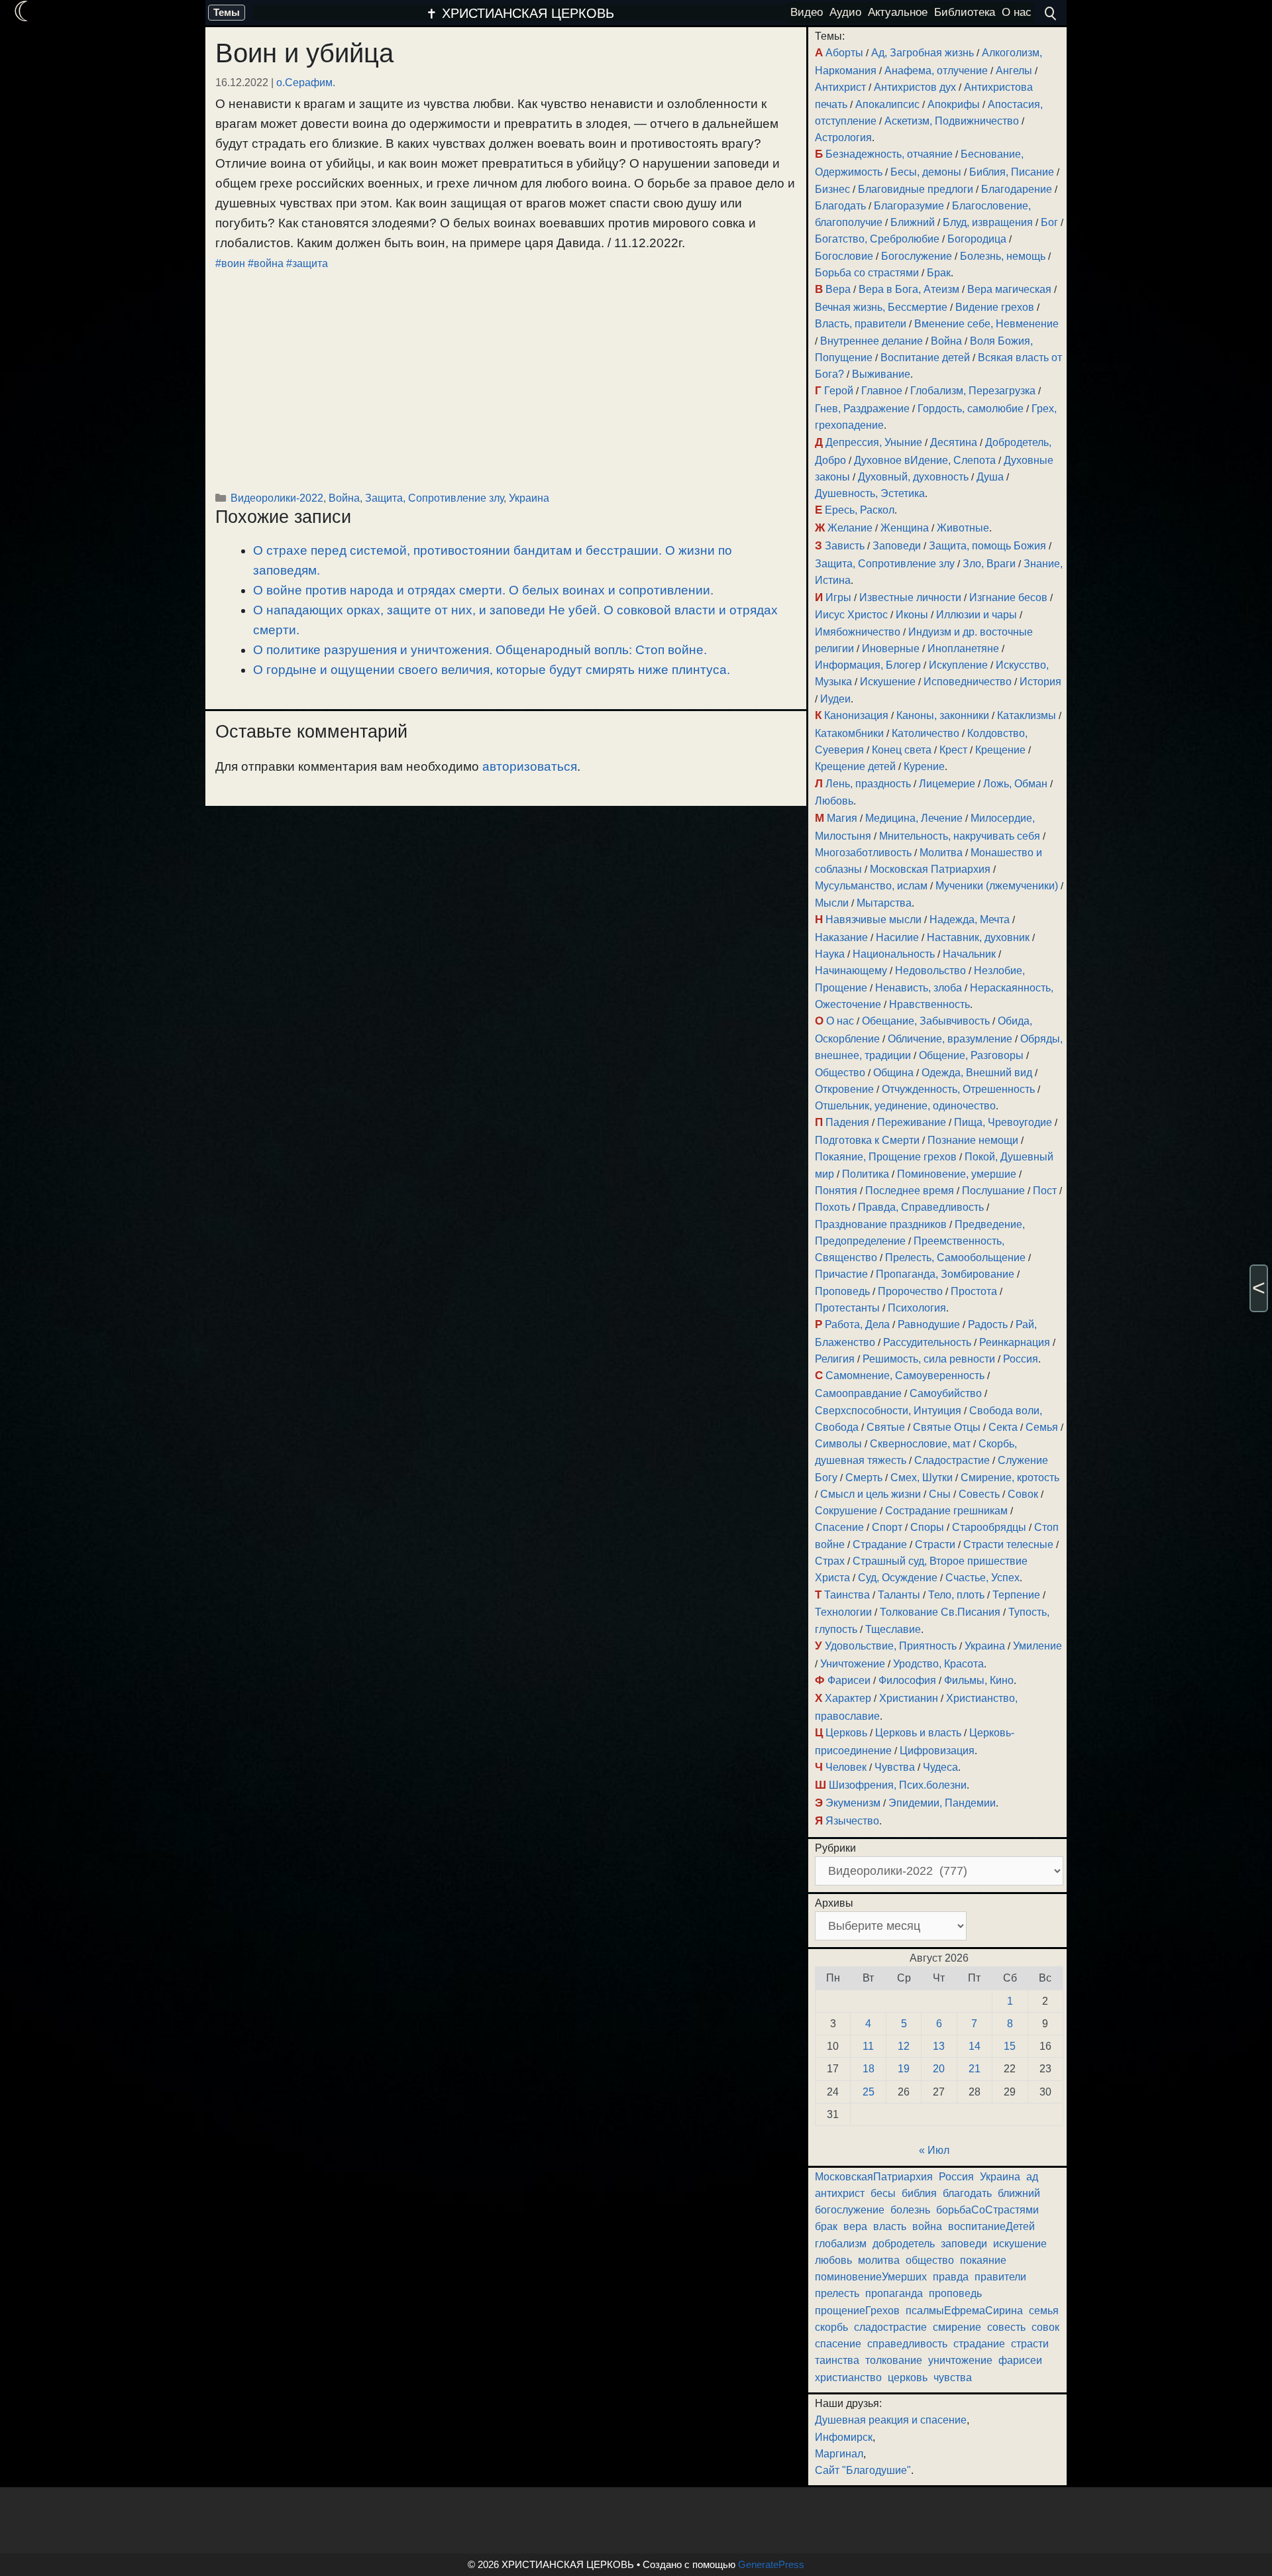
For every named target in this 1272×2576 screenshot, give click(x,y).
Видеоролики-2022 (277, 498)
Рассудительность (927, 1342)
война (927, 2226)
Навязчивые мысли (874, 920)
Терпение (1016, 1595)
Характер (848, 1698)
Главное (882, 391)
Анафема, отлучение (936, 71)
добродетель (904, 2244)
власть (890, 2226)
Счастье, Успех (982, 1578)
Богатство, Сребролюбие (877, 239)
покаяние (983, 2260)
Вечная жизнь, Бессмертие (881, 307)
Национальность (894, 954)
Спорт (887, 1527)
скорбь (831, 2327)
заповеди (964, 2244)
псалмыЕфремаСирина (964, 2311)
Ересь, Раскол (860, 510)
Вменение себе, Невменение (986, 324)
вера (855, 2226)
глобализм (841, 2244)
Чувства (895, 1767)
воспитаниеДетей (991, 2226)
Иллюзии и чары (977, 615)
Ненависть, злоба (919, 988)
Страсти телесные (1008, 1544)
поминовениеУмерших (871, 2277)
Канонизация (856, 715)
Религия (835, 1359)
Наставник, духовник (978, 937)
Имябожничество (858, 632)
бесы (883, 2193)
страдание (979, 2344)
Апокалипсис (887, 104)
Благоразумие (909, 206)
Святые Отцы (947, 1427)
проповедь (955, 2293)
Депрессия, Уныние (874, 442)
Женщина (905, 528)
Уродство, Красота (938, 1664)
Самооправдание (858, 1393)
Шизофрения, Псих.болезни (898, 1785)
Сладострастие (952, 1460)
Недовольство (930, 971)
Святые (886, 1427)
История (1040, 682)
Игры (838, 597)
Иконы (912, 615)
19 (904, 2069)
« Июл (934, 2150)
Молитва (941, 853)
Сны (940, 1494)
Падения (847, 1122)
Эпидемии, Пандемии (942, 1803)
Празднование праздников (881, 1224)
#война (266, 263)
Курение (924, 766)
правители (1000, 2277)
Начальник (969, 954)
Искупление (958, 665)
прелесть (837, 2293)
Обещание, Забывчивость (926, 1021)
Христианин (909, 1698)
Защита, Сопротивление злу (434, 498)
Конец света (902, 750)
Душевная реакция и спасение (891, 2420)
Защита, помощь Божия (987, 546)
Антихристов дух (915, 87)
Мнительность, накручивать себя (960, 836)
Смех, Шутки (922, 1478)
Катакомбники (849, 733)
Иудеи (835, 699)
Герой (839, 391)
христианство (848, 2378)
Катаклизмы (1027, 715)
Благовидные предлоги (916, 189)
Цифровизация (937, 1751)
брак (826, 2226)
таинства (837, 2360)
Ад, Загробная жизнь (923, 53)
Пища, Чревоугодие (1003, 1122)
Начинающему (851, 971)
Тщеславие (893, 1629)
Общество (840, 1073)
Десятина (954, 442)
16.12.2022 (242, 82)
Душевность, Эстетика (870, 493)
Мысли (832, 903)
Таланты (899, 1595)
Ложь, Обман (1015, 784)
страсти (1030, 2344)
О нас (840, 1021)
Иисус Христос (851, 615)
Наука (830, 954)
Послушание (993, 1191)
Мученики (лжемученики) (997, 886)
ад (1032, 2177)
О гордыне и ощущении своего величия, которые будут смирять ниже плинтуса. (492, 670)
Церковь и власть (918, 1733)
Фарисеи (849, 1680)
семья (1044, 2311)
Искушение (888, 682)
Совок (1023, 1494)
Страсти (935, 1544)
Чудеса (940, 1767)
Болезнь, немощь (1003, 256)
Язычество (852, 1821)
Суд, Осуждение (898, 1578)
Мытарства (884, 903)
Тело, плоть (956, 1595)
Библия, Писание (1012, 172)
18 (869, 2069)
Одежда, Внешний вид (977, 1073)
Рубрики (835, 1848)
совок (1045, 2327)
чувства (953, 2378)
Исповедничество (968, 682)
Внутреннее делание (872, 341)
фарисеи (1020, 2360)
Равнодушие (929, 1324)
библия (919, 2193)
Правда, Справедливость (921, 1207)
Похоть (832, 1207)
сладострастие (890, 2327)
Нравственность (929, 1004)
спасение (838, 2344)
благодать (967, 2193)
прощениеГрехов (857, 2311)
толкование (894, 2360)
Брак (939, 273)
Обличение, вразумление (950, 1039)
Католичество (926, 733)
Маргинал (839, 2454)
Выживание (881, 374)
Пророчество (910, 1291)
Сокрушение (846, 1511)
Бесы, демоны (926, 172)
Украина (529, 498)
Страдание (880, 1544)
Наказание (841, 937)
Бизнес (832, 189)
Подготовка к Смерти (867, 1140)
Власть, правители (861, 324)
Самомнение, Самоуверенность (905, 1375)
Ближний (913, 222)
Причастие (841, 1274)
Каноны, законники (943, 715)
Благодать (840, 206)
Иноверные (891, 648)
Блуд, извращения (988, 222)
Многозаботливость (863, 853)
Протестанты (847, 1308)
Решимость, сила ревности (929, 1359)
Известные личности (910, 597)
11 (868, 2046)
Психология (917, 1308)
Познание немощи (973, 1140)
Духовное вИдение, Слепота (925, 460)
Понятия (836, 1191)
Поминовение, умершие (957, 1174)
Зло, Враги (989, 564)
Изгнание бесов (1008, 597)
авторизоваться (530, 766)
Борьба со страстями (867, 273)
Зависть (845, 546)
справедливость (907, 2344)
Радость (988, 1324)
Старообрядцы (989, 1527)
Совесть (979, 1494)
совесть (1006, 2327)
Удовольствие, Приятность (891, 1646)
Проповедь (842, 1291)
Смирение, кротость (1010, 1478)
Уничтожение (853, 1664)
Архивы (834, 1903)
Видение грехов (995, 307)
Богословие (844, 256)
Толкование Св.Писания (940, 1612)
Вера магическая (1009, 289)
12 (904, 2046)
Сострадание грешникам (946, 1511)
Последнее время (910, 1191)
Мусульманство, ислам (871, 886)
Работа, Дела (857, 1324)
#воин (230, 263)
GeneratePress (771, 2564)
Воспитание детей (925, 358)
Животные (963, 528)
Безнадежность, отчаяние (889, 154)
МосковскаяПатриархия (874, 2177)
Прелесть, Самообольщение (955, 1258)
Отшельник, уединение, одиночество (905, 1106)
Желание (850, 528)
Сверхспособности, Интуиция (888, 1411)
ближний (1019, 2193)
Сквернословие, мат (920, 1444)
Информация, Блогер (868, 665)
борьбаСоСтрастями (987, 2210)
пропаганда (894, 2293)
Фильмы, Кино (979, 1680)
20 (939, 2069)
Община (893, 1073)
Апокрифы (954, 104)
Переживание (912, 1122)
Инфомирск (844, 2437)
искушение (1020, 2244)
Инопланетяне (963, 648)
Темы (227, 12)
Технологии (843, 1612)
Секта (1003, 1427)
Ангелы (1014, 71)
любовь (833, 2260)
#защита (307, 263)
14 (975, 2046)
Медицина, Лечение (914, 818)
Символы (838, 1444)
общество (930, 2260)
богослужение (850, 2210)
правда (951, 2277)
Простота (974, 1291)
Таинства (847, 1595)
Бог (1049, 222)
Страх (830, 1561)
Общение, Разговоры (971, 1055)
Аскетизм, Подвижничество (952, 121)
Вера (838, 289)
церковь (908, 2378)
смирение (957, 2327)
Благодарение (1017, 189)
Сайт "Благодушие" (863, 2470)
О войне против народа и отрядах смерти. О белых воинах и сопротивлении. (483, 590)
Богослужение (917, 256)
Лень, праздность (868, 784)
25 (869, 2092)
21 (975, 2069)
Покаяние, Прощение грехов (886, 1157)
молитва (879, 2260)
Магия (842, 818)
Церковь (846, 1733)
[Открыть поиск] (1051, 13)
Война (344, 498)
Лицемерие (947, 784)
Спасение (839, 1527)
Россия (1021, 1359)
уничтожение (960, 2360)
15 (1010, 2046)
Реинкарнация (1015, 1342)
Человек (846, 1767)
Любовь (834, 801)
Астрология (843, 138)
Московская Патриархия (930, 869)
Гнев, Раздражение (862, 409)
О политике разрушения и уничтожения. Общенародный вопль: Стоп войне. (480, 650)
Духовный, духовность (913, 477)
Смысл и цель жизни (871, 1494)
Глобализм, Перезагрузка (973, 391)
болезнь (910, 2210)
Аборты (844, 53)
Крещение (1000, 750)
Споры (927, 1527)
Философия (907, 1680)
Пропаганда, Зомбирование (945, 1274)
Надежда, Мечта (970, 920)
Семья (1042, 1427)
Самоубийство (946, 1393)
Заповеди (897, 546)
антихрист (840, 2193)
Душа (990, 477)
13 (939, 2046)
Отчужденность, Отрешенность (958, 1089)
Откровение (844, 1089)
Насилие (897, 937)
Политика (866, 1174)
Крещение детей (855, 766)
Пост (1045, 1191)
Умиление (1037, 1646)
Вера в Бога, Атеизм (909, 289)
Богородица (977, 239)
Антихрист (840, 87)
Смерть (864, 1478)
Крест (953, 750)
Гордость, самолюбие (971, 409)
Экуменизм (853, 1803)
